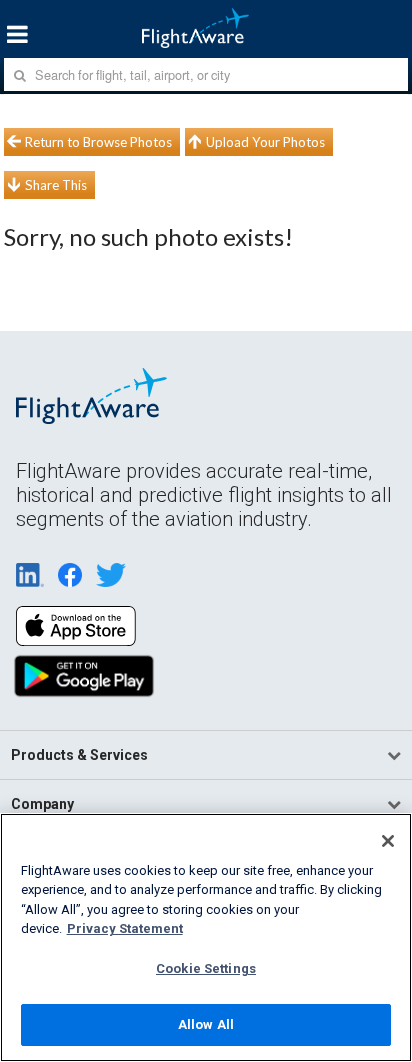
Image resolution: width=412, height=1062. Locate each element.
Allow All (206, 1024)
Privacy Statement (125, 928)
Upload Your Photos (265, 142)
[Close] (388, 841)
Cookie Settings (206, 968)
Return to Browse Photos (98, 142)
